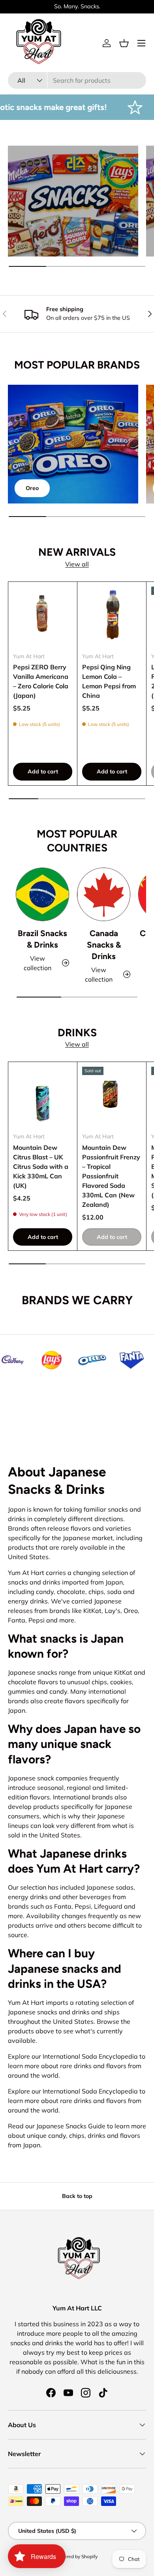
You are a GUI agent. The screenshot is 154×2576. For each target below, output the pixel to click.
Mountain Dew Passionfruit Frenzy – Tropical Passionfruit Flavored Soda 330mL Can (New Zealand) (111, 1176)
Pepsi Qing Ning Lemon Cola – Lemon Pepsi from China (109, 681)
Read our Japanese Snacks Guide (57, 2126)
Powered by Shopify (76, 2556)
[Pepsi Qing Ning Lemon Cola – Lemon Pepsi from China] (112, 616)
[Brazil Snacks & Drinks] (42, 894)
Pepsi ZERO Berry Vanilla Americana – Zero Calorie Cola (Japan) (41, 681)
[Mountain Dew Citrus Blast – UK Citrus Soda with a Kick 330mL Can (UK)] (43, 1096)
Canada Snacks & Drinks (104, 945)
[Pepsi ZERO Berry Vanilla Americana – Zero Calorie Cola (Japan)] (43, 616)
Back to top (77, 2196)
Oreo (32, 488)
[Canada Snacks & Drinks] (104, 894)
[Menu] (141, 43)
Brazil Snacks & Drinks (42, 939)
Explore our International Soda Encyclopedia (73, 2056)
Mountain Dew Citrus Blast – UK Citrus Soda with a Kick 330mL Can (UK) (41, 1166)
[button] (124, 43)
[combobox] (77, 80)
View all (77, 564)
